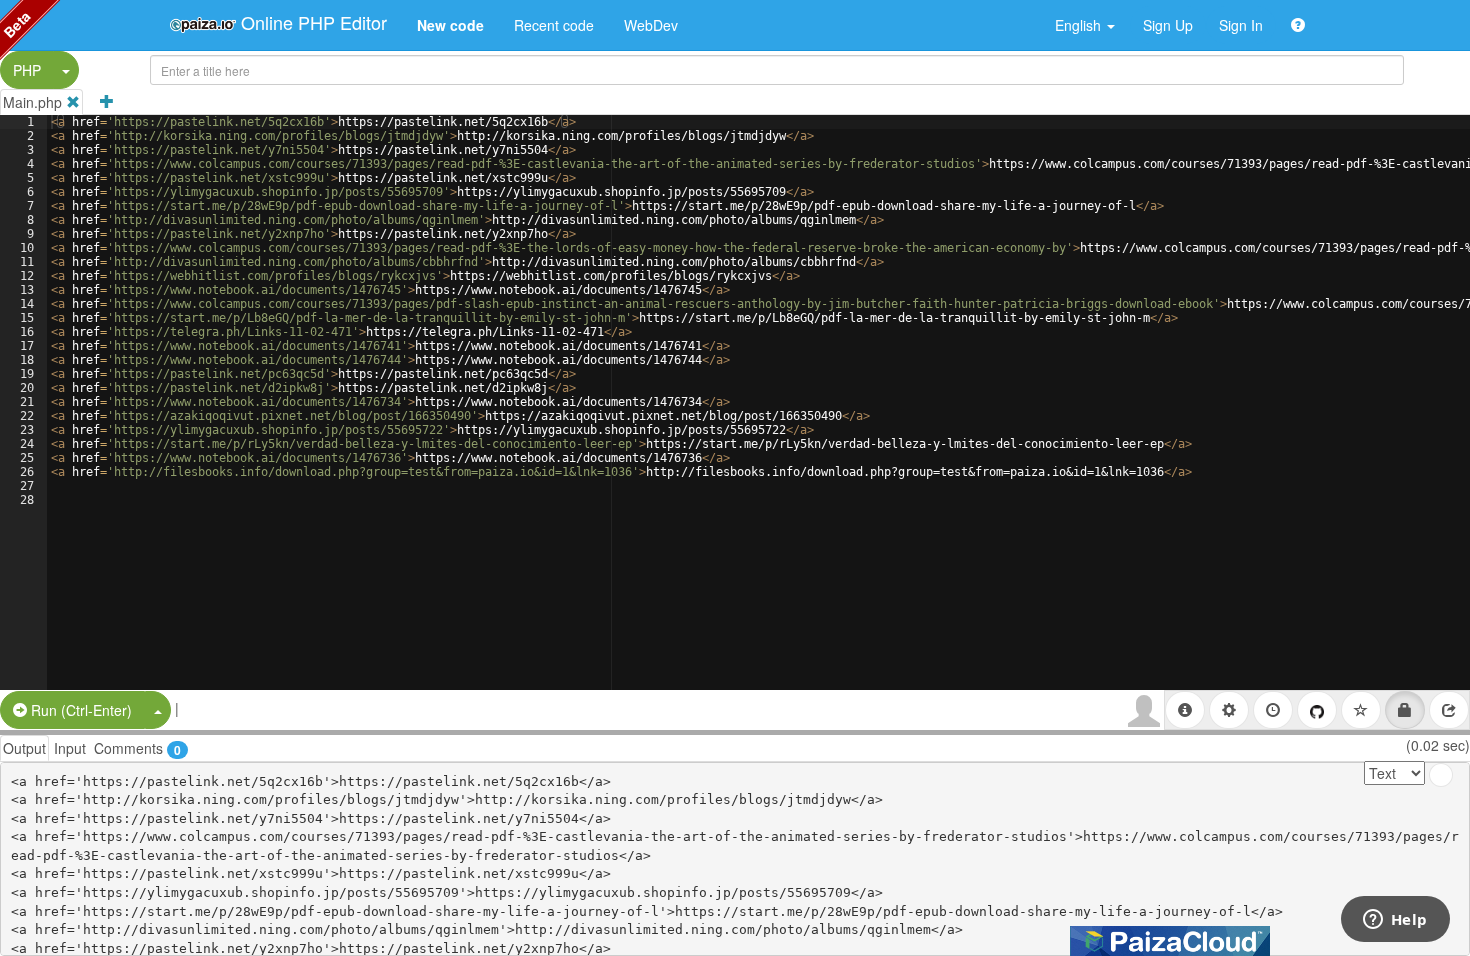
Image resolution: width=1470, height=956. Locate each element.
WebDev (651, 25)
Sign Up (1168, 25)
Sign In (1241, 25)
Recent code (554, 25)
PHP (27, 70)
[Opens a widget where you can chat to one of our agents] (1395, 921)
